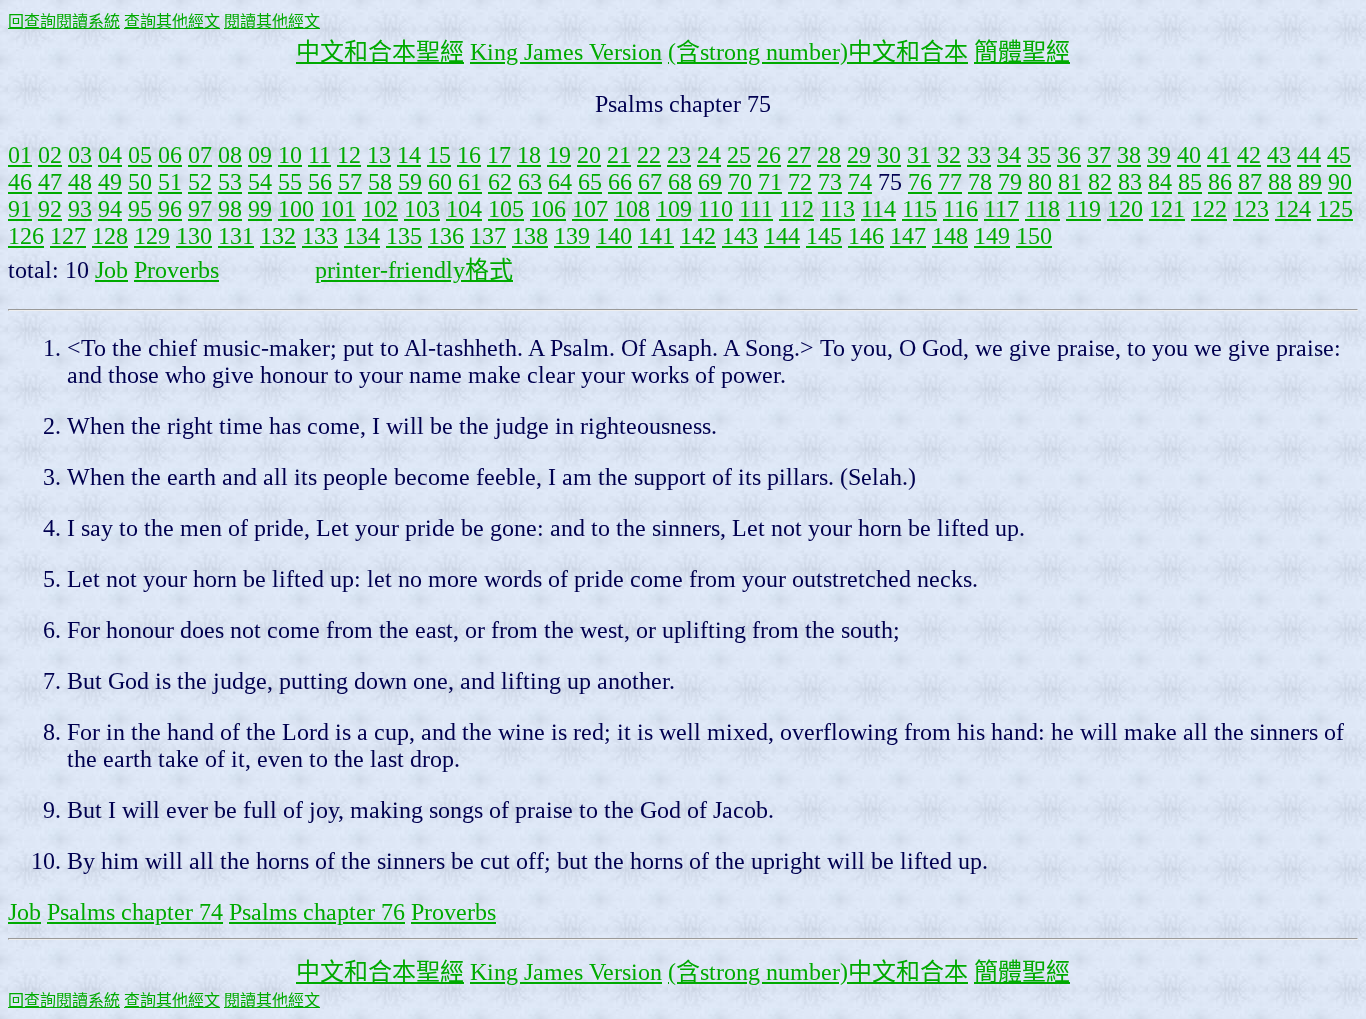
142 (698, 236)
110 (715, 209)
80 (1040, 182)
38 (1129, 155)
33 (979, 155)
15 (439, 155)
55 (290, 182)
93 (80, 209)
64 (560, 182)
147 (908, 236)
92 (50, 209)
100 (296, 209)
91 (20, 209)
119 (1083, 209)
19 (559, 155)
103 (422, 209)
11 (319, 155)
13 (379, 155)
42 (1249, 155)
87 (1250, 182)
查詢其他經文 (172, 21)
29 (859, 155)
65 (590, 182)
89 (1310, 182)
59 (410, 182)
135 (404, 236)
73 (830, 182)
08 (230, 155)
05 (140, 155)
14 (409, 155)
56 (320, 182)
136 (446, 236)
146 (866, 236)
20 (589, 155)
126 (26, 236)
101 (338, 209)
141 (656, 236)
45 (1339, 155)
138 (530, 236)
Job (111, 270)
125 (1335, 209)
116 (960, 209)
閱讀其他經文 (272, 21)
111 (756, 209)
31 (919, 155)
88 (1280, 182)
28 (829, 155)
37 (1099, 155)
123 (1251, 209)
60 (440, 182)
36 (1069, 155)
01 (20, 155)
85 (1190, 182)
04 (110, 155)
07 (200, 155)
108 (632, 209)
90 (1340, 182)
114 (878, 209)
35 (1039, 155)
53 (230, 182)
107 (590, 209)
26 (769, 155)
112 (796, 209)
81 (1070, 182)
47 (50, 182)
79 (1010, 182)
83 (1130, 182)
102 (380, 209)
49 (110, 182)
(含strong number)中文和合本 (818, 52)
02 (50, 155)
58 (380, 182)
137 (488, 236)
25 (739, 155)
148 (950, 236)
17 (499, 155)
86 (1220, 182)
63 (530, 182)
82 (1100, 182)
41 (1219, 155)
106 (548, 209)
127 (68, 236)
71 (770, 182)
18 (529, 155)
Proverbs (176, 270)
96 (170, 209)
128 (110, 236)
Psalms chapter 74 (135, 912)
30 (889, 155)
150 (1034, 236)
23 (679, 155)
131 (236, 236)
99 (260, 209)
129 (152, 236)
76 (920, 182)
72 (800, 182)
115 (919, 209)
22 (649, 155)
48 (80, 182)
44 (1309, 155)
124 (1293, 209)
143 (740, 236)
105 (506, 209)
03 (80, 155)
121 (1167, 209)
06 (170, 155)
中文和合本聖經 (380, 52)
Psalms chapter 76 (317, 912)
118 (1042, 209)
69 (710, 182)
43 (1279, 155)
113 (837, 209)
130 (194, 236)
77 (950, 182)
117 (1001, 209)
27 (799, 155)
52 (200, 182)
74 (860, 182)
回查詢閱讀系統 (64, 21)
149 (992, 236)
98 (230, 209)
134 (362, 236)
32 (949, 155)
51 (170, 182)
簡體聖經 (1022, 52)
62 (500, 182)
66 (620, 182)
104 (464, 209)
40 (1189, 155)
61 (470, 182)
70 (740, 182)
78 (980, 182)
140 (614, 236)
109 (674, 209)
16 (469, 155)
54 (260, 182)
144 (782, 236)
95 (140, 209)
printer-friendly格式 (414, 270)
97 (200, 209)
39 (1159, 155)
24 (709, 155)
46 (20, 182)
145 (824, 236)
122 (1209, 209)
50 (140, 182)
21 (619, 155)
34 (1009, 155)
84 (1160, 182)
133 (320, 236)
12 (349, 155)
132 (278, 236)
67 (650, 182)
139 (572, 236)
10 (290, 155)
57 (350, 182)
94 (110, 209)
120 (1125, 209)
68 (680, 182)
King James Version (566, 52)
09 (260, 155)
